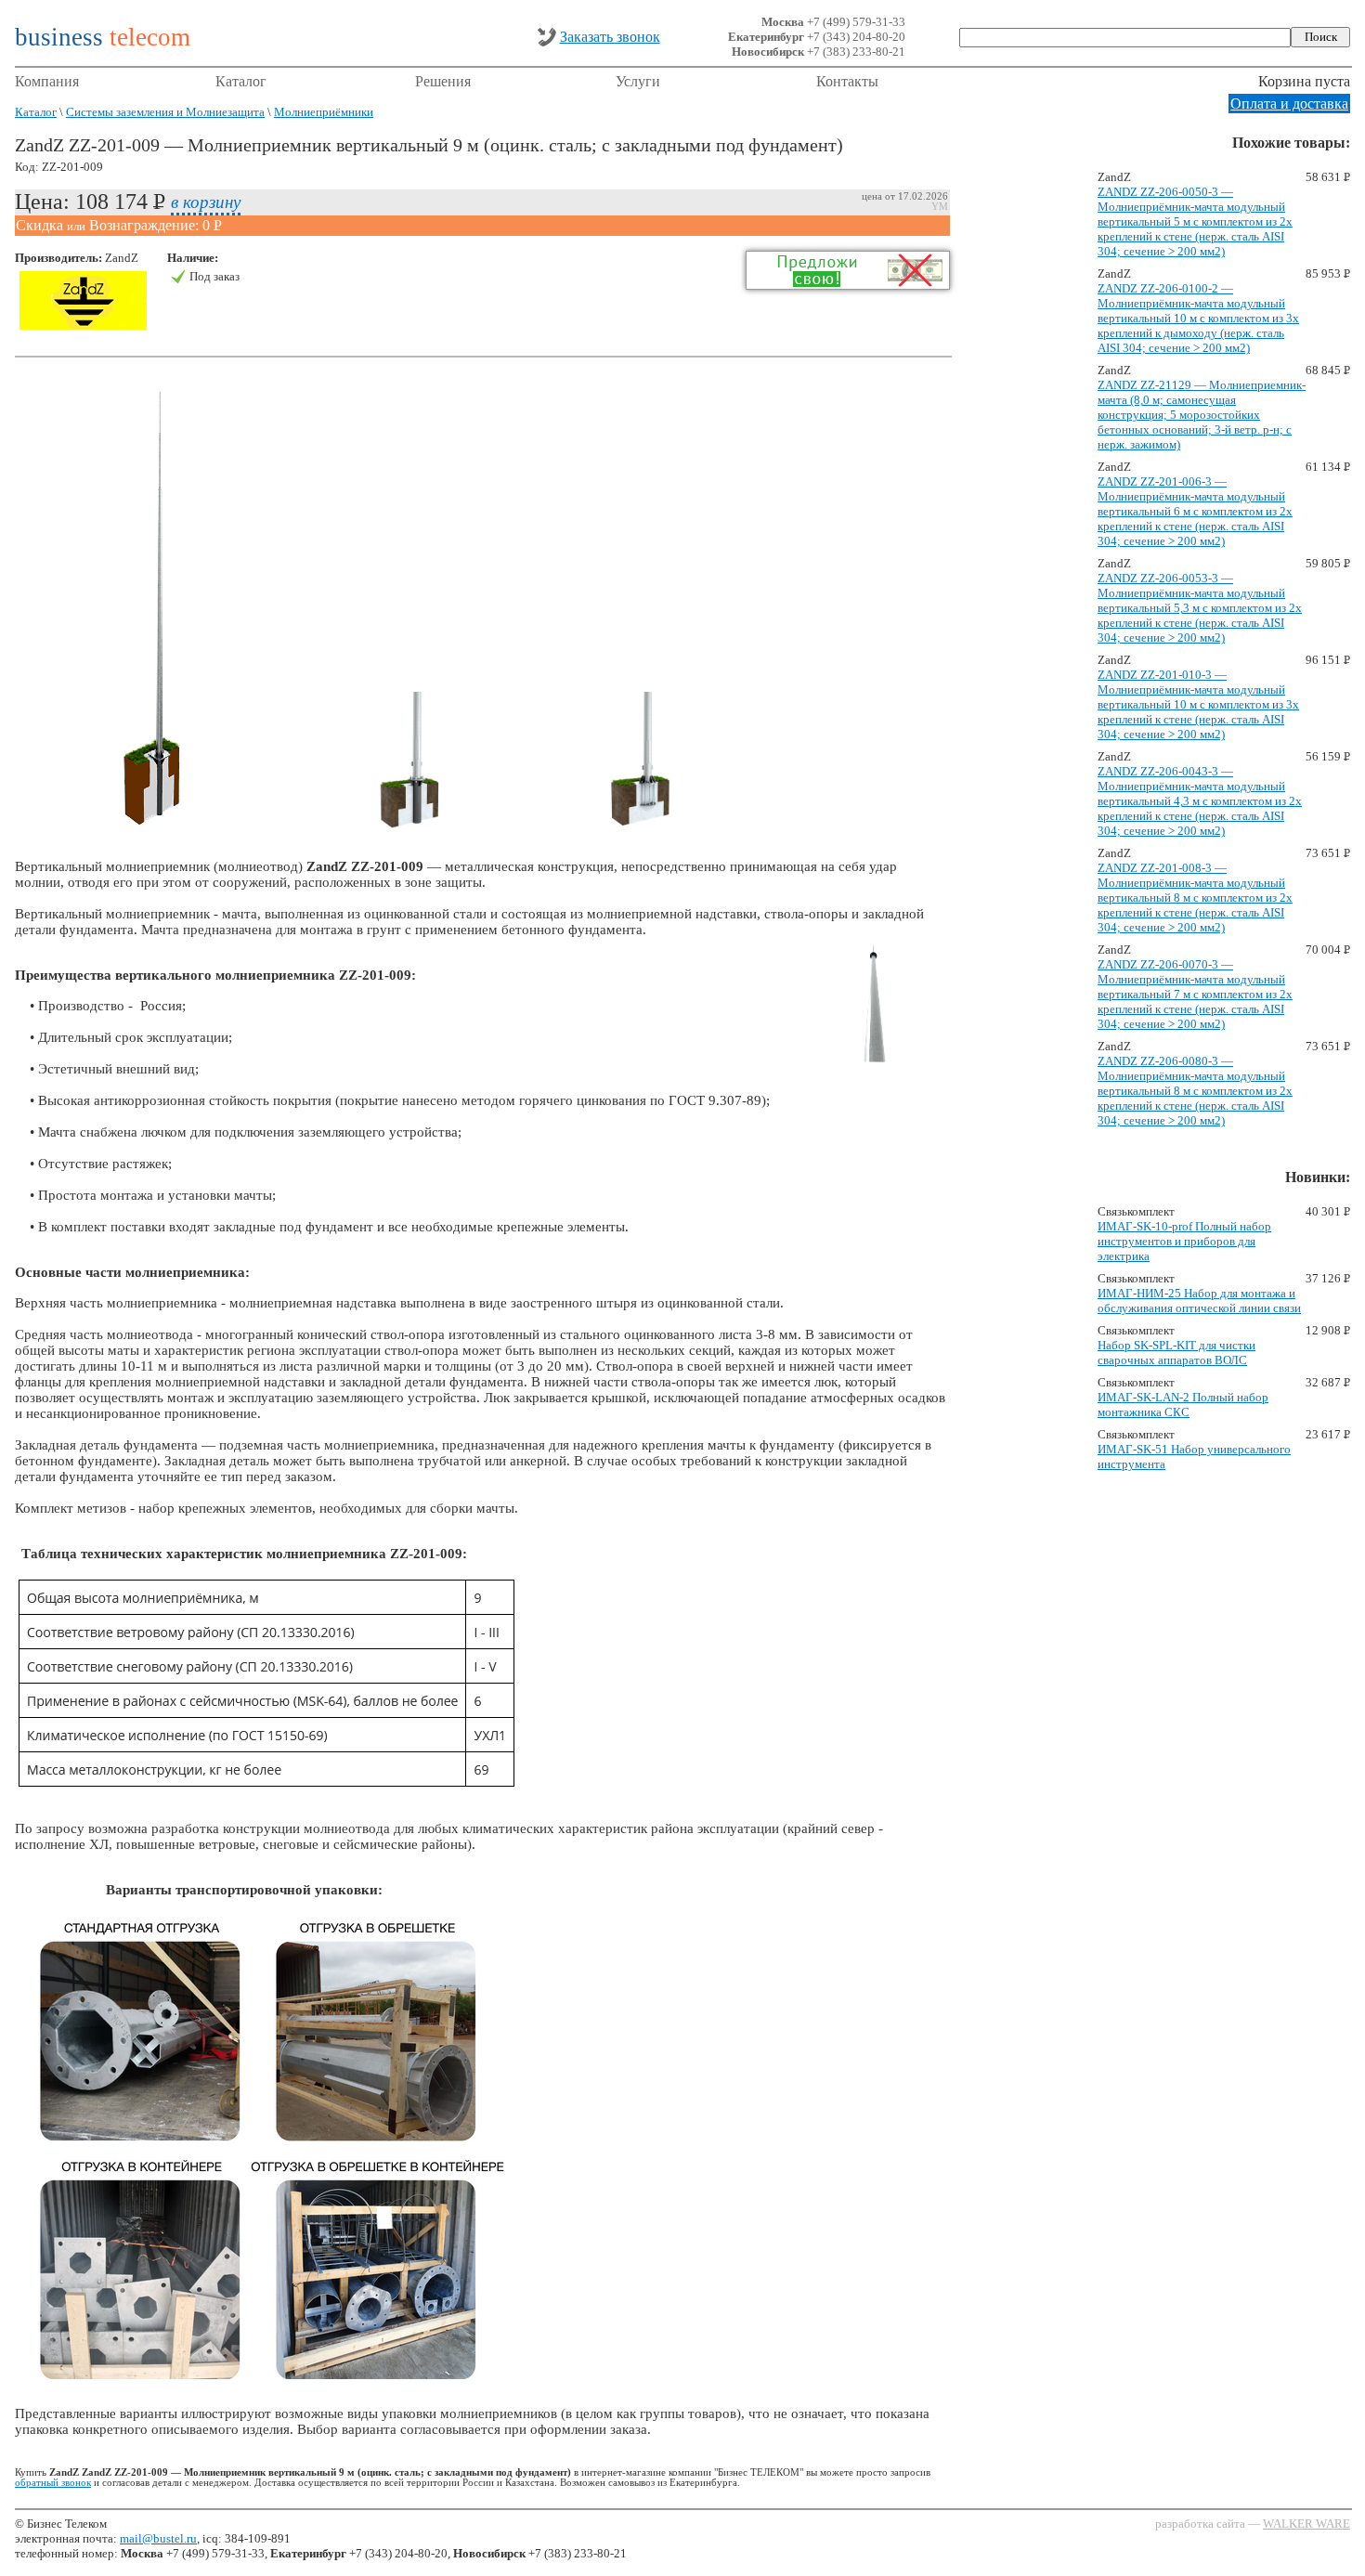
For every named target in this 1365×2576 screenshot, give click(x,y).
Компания (47, 81)
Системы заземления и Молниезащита (165, 112)
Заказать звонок (610, 37)
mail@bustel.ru (158, 2538)
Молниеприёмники (324, 112)
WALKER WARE (1306, 2524)
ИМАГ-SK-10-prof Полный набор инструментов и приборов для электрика (1184, 1241)
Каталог (241, 81)
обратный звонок (53, 2483)
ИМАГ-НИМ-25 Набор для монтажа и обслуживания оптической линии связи (1199, 1301)
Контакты (847, 81)
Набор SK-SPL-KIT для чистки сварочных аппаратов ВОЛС (1176, 1353)
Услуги (638, 81)
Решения (443, 81)
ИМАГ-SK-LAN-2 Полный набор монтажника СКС (1183, 1405)
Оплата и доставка (1289, 104)
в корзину (206, 201)
